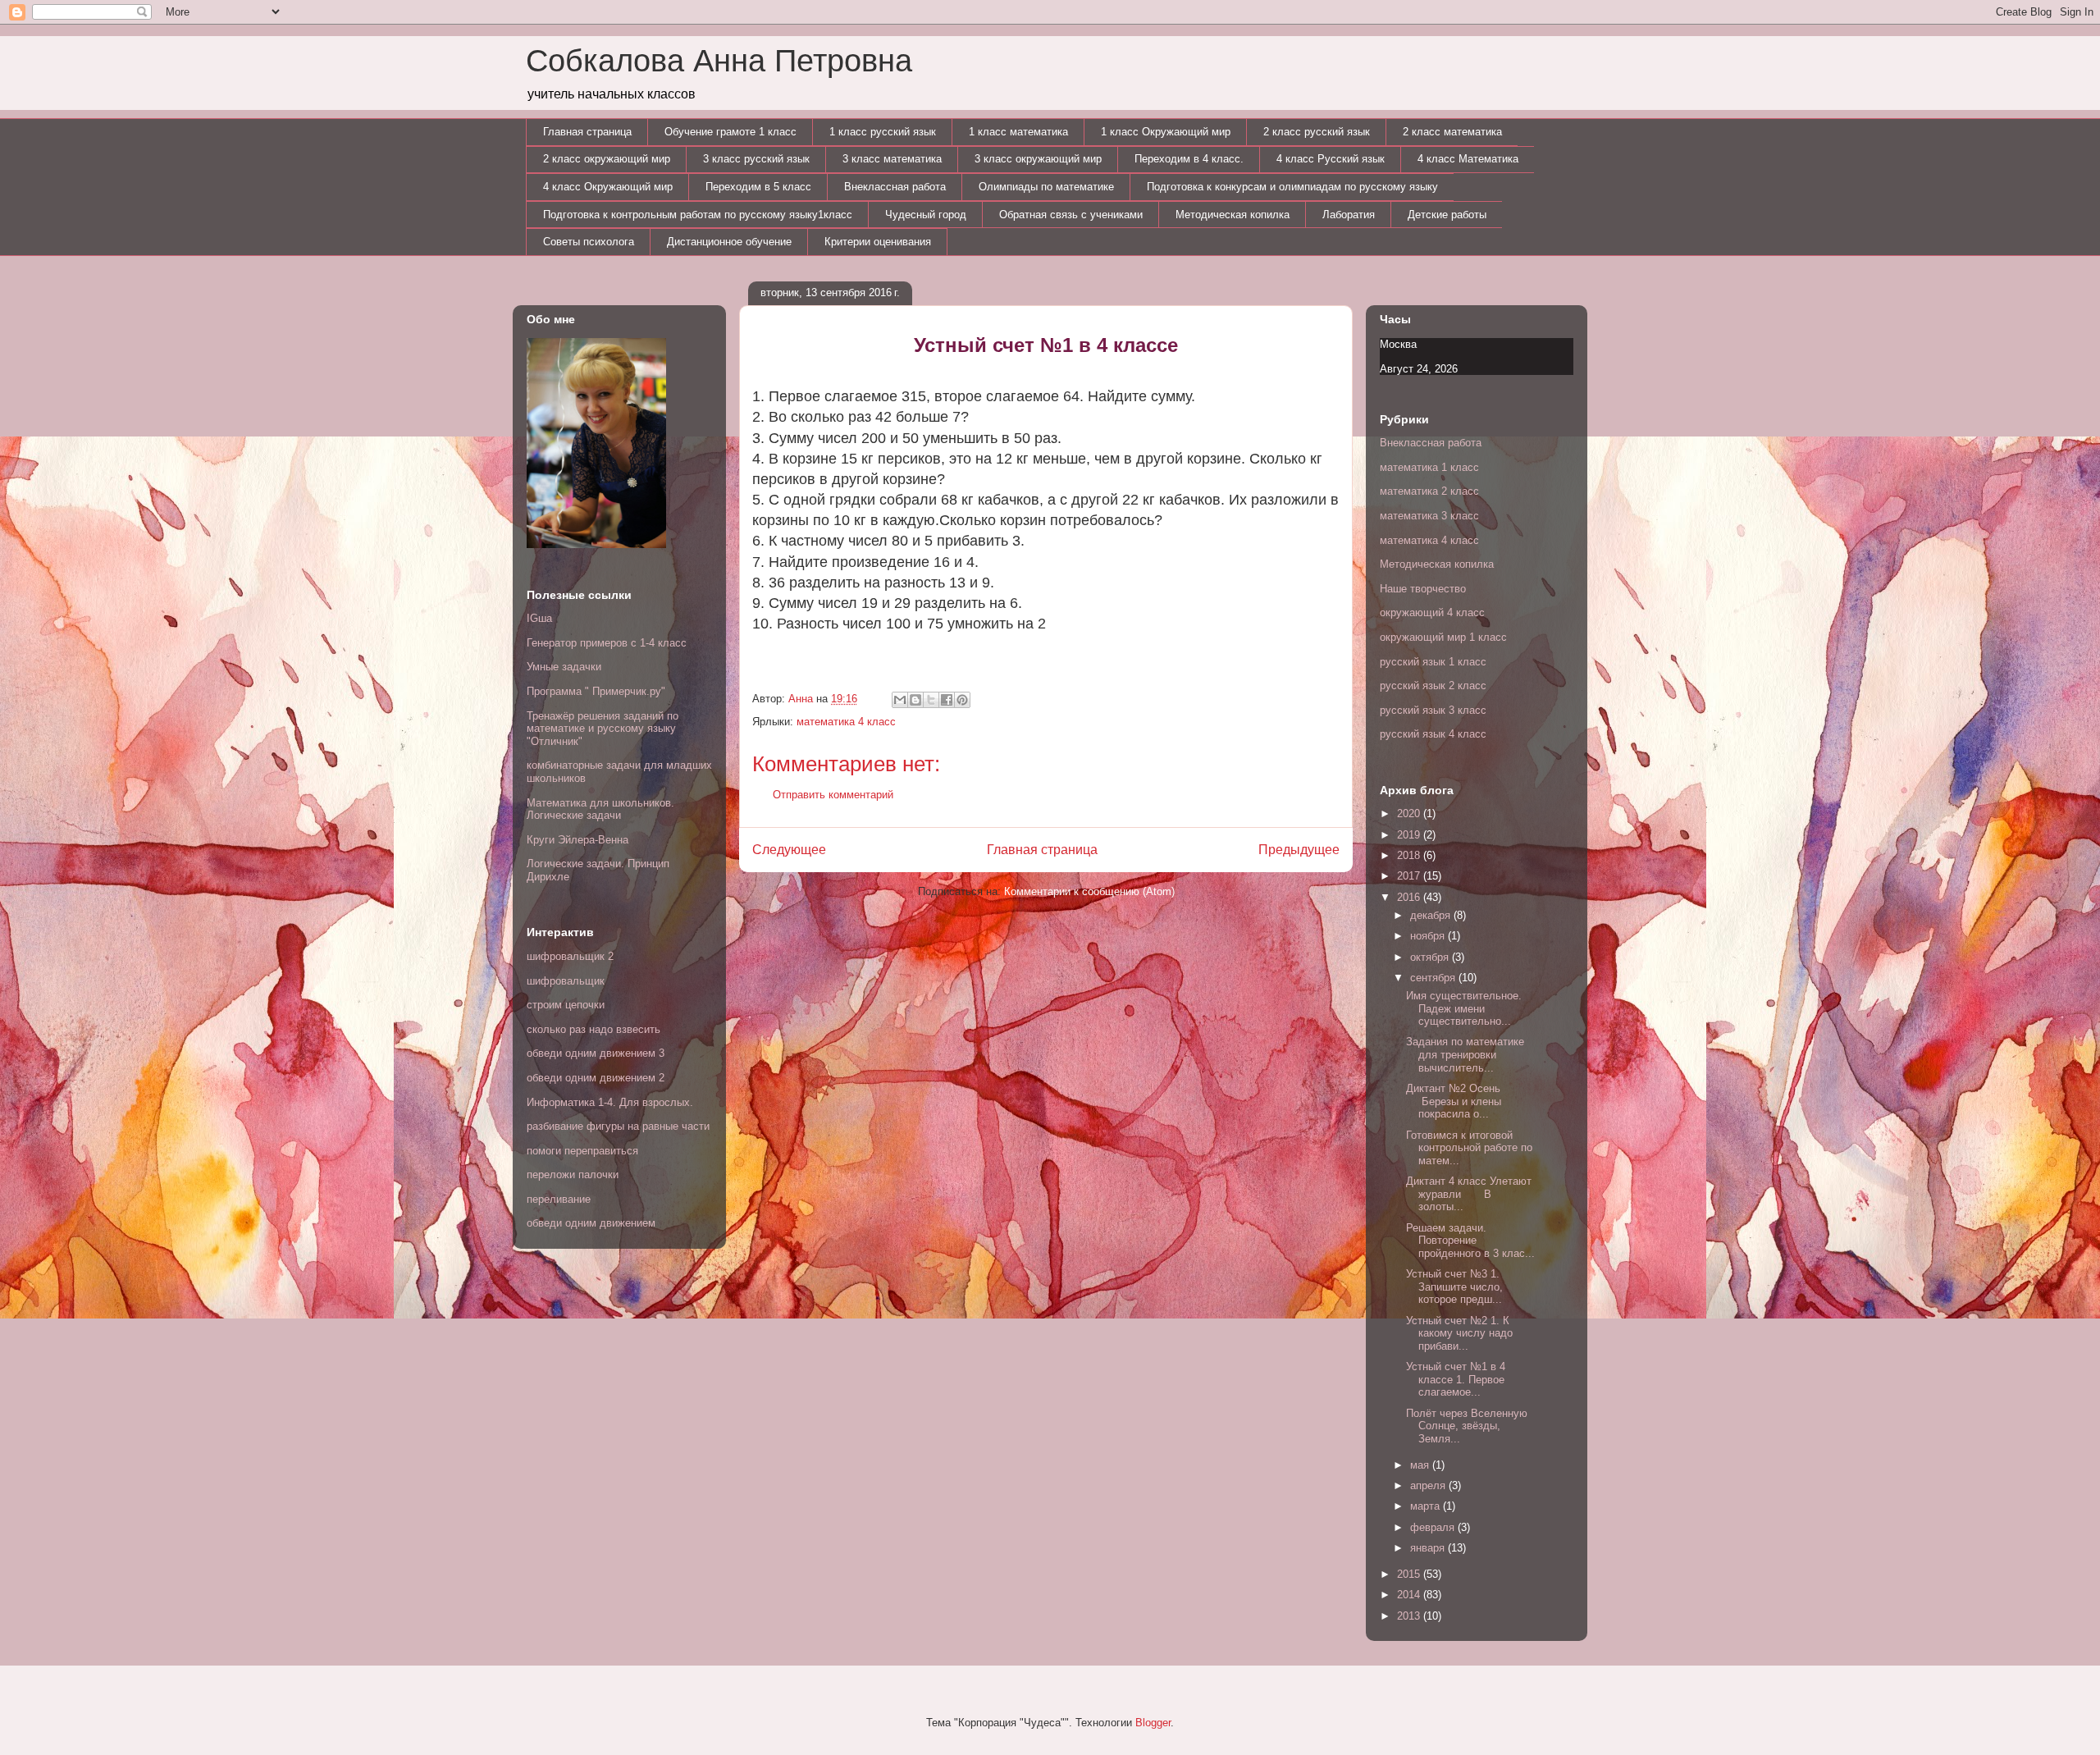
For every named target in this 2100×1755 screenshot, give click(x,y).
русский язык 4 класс (1433, 734)
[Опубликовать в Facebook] (947, 700)
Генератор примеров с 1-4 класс (607, 643)
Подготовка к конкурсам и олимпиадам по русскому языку (1292, 187)
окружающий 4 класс (1432, 612)
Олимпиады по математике (1046, 187)
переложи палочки (573, 1175)
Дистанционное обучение (729, 242)
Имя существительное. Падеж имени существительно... (1464, 1008)
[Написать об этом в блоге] (915, 700)
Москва (1398, 344)
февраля (1434, 1527)
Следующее (789, 850)
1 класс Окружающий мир (1166, 132)
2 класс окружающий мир (607, 159)
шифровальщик (566, 981)
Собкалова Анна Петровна (719, 61)
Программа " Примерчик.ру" (596, 691)
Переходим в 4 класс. (1189, 159)
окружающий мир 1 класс (1443, 637)
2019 (1410, 835)
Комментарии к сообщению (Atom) (1089, 891)
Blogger (1153, 1723)
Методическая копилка (1233, 215)
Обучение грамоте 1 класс (730, 132)
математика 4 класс (846, 722)
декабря (1432, 915)
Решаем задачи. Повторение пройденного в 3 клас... (1470, 1241)
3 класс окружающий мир (1038, 159)
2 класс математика (1452, 132)
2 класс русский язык (1317, 132)
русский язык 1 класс (1433, 662)
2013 (1410, 1616)
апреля (1429, 1485)
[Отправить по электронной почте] (900, 700)
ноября (1429, 936)
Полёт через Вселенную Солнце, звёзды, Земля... (1467, 1426)
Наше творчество (1423, 589)
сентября (1434, 978)
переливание (559, 1199)
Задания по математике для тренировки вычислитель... (1465, 1054)
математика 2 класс (1429, 491)
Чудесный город (926, 215)
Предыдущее (1299, 850)
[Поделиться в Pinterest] (962, 700)
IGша (539, 618)
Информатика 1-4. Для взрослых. (610, 1102)
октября (1431, 957)
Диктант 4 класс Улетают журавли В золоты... (1469, 1194)
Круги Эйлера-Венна (577, 840)
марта (1427, 1506)
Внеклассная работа (895, 187)
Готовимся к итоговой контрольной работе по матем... (1469, 1148)
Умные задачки (564, 667)
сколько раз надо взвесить (593, 1029)
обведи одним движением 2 (596, 1078)
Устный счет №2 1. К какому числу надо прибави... (1459, 1333)
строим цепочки (566, 1005)
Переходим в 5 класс (758, 187)
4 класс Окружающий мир (608, 187)
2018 (1410, 855)
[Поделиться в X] (931, 700)
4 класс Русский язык (1331, 159)
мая (1421, 1465)
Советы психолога (589, 242)
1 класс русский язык (883, 132)
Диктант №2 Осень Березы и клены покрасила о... (1456, 1101)
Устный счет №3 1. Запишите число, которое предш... (1454, 1287)
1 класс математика (1018, 132)
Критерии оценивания (878, 242)
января (1429, 1548)
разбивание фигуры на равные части (618, 1126)
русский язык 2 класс (1433, 686)
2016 (1410, 897)
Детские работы (1447, 215)
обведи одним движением (591, 1223)
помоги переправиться (582, 1151)
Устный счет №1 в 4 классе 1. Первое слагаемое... (1456, 1379)
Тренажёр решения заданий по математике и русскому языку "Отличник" (603, 729)
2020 (1410, 814)
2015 (1410, 1574)
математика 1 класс (1429, 467)
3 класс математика (892, 159)
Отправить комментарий (833, 795)
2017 (1410, 876)
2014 (1410, 1595)
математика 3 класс (1429, 516)
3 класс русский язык (756, 159)
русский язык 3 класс (1433, 710)
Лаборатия (1349, 215)
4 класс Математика (1468, 159)
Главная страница (587, 132)
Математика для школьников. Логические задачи (600, 809)
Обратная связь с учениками (1071, 215)
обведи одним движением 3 (596, 1053)
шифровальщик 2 (570, 956)
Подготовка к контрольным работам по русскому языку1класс (698, 215)
